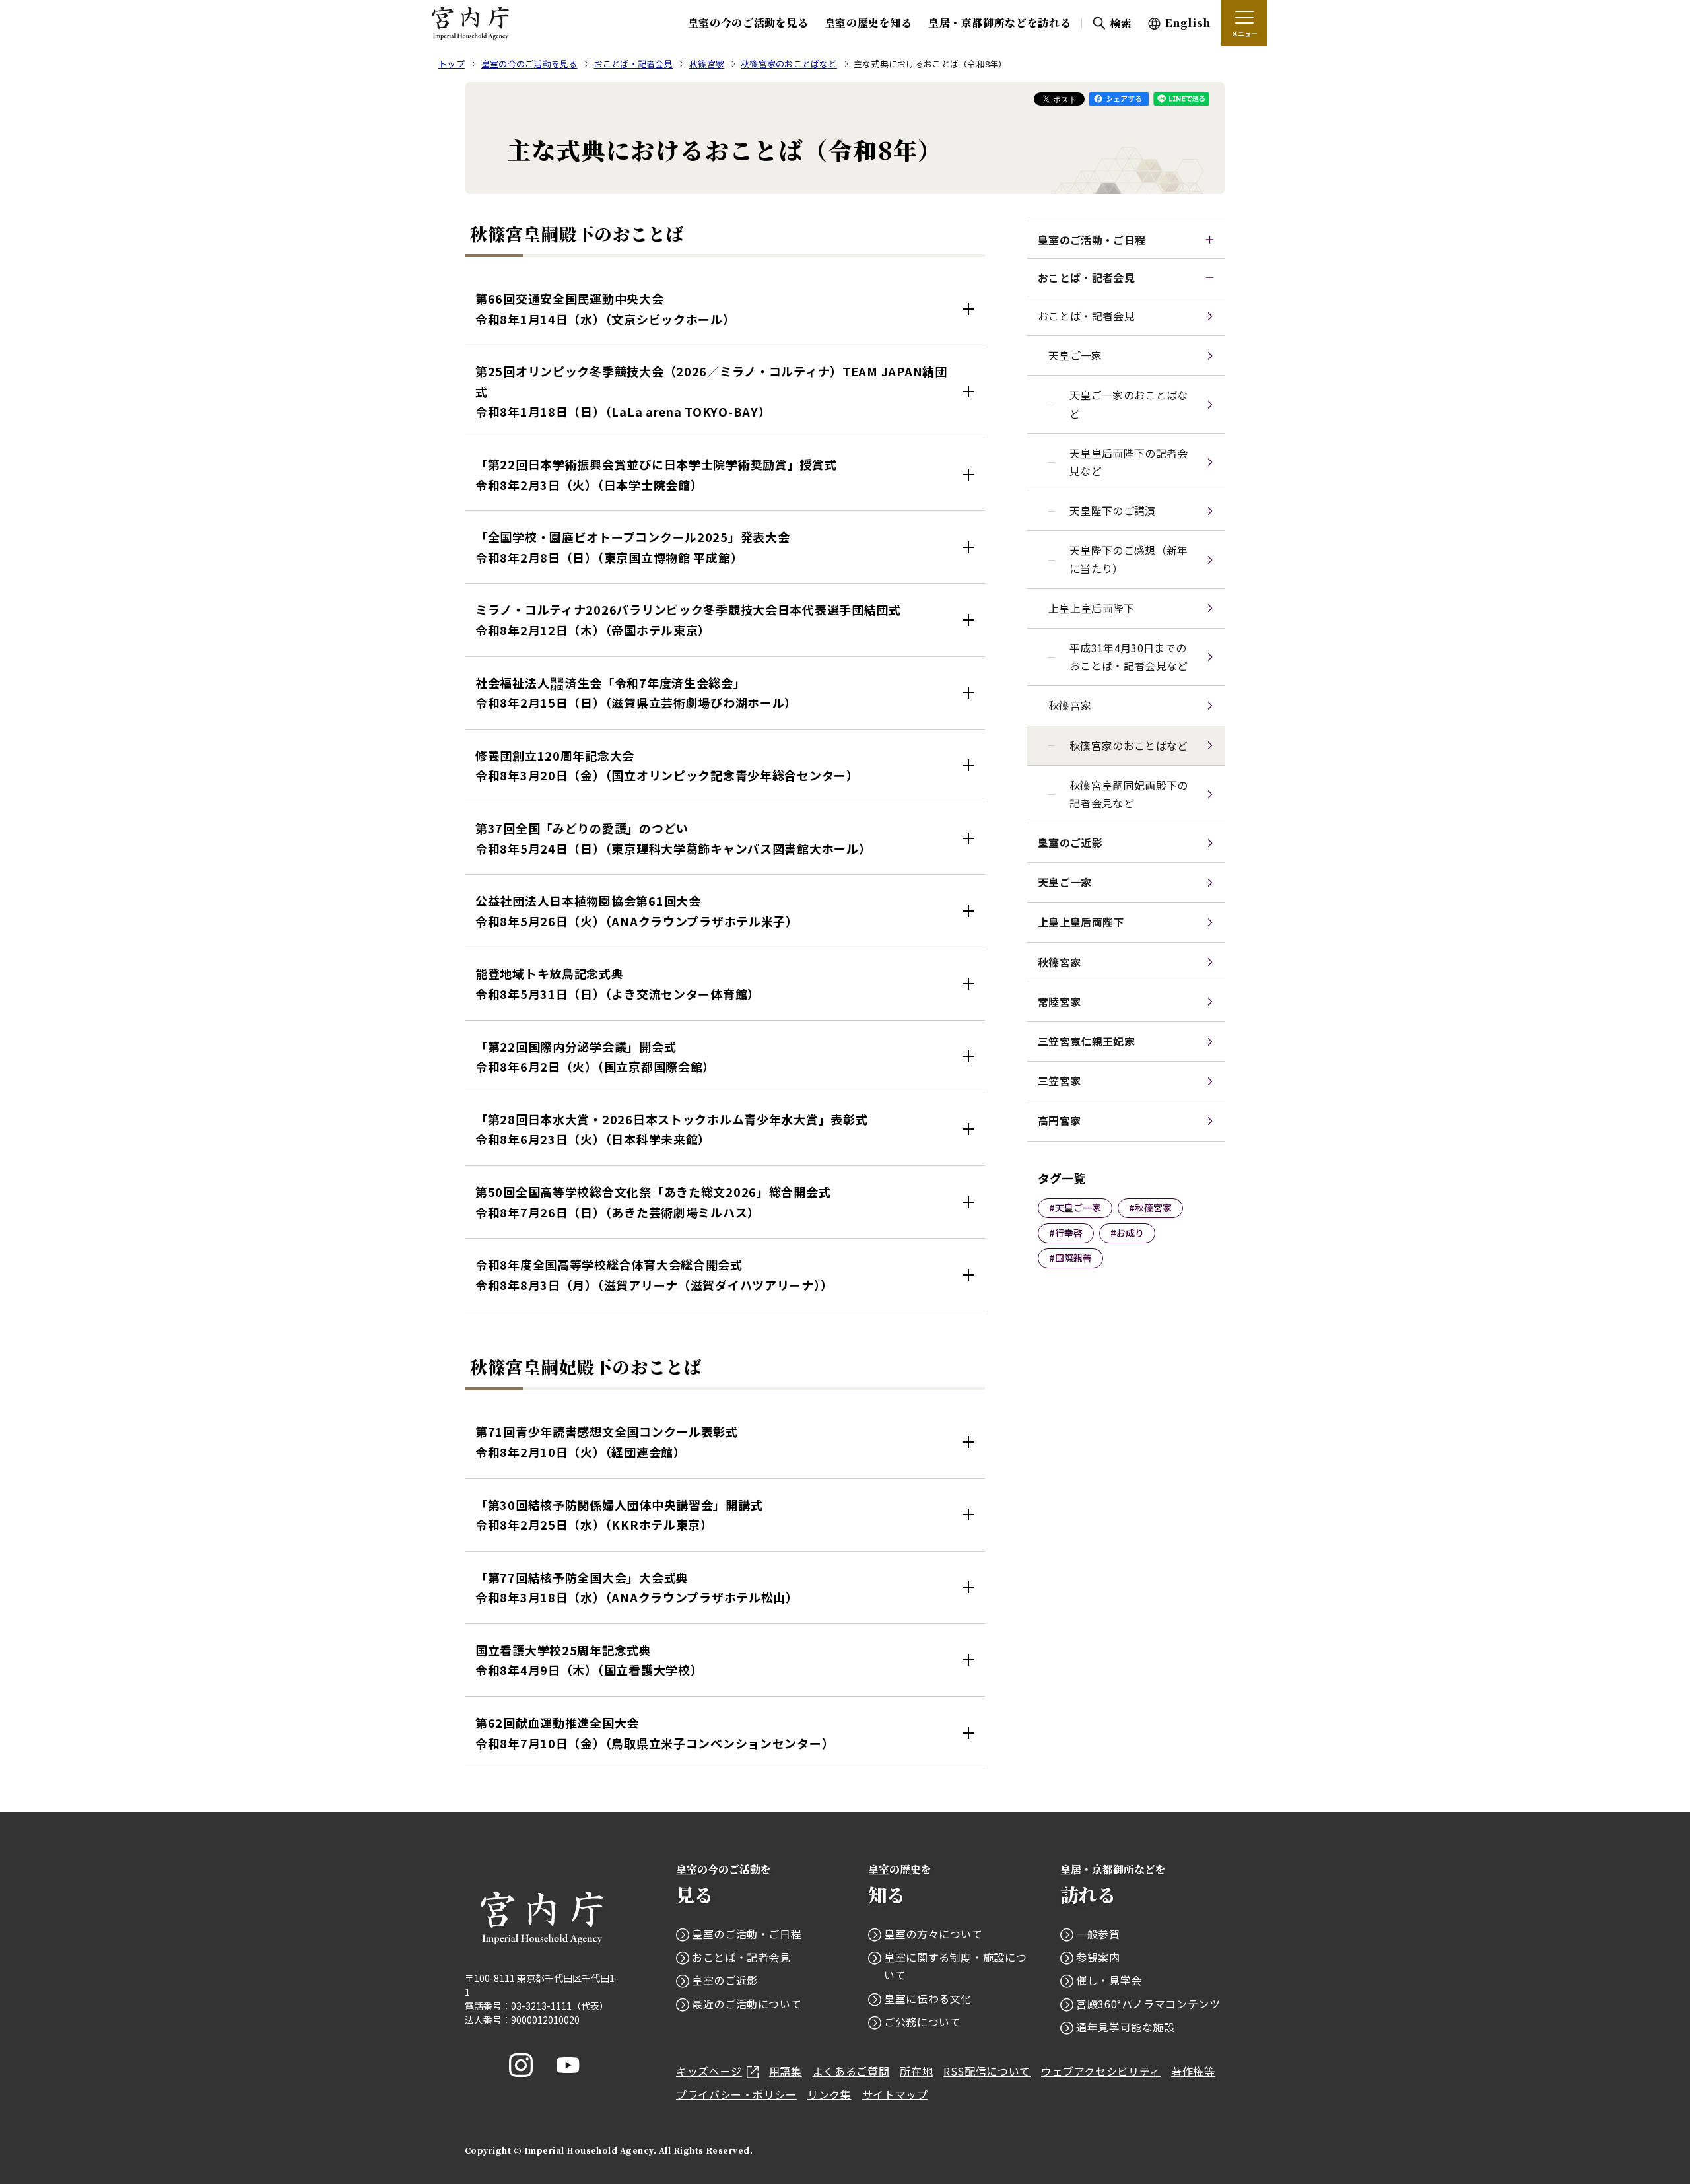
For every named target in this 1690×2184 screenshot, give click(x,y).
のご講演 (1113, 510)
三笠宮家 (1059, 1081)
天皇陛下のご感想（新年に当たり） (1129, 559)
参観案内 (1098, 1957)
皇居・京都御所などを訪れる (999, 23)
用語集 (786, 2071)
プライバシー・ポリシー (736, 2094)
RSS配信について (987, 2071)
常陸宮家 (1059, 1002)
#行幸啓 (1066, 1233)
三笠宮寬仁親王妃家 (1086, 1041)
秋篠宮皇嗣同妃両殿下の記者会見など (1129, 794)
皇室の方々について (933, 1934)
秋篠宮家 (1070, 705)
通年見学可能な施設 (1126, 2027)
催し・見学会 (1109, 1980)
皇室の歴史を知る (868, 23)
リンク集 (829, 2094)
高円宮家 (1059, 1120)
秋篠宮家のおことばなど (1129, 745)
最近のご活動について (747, 2004)
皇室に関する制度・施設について (955, 1966)
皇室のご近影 (1070, 842)
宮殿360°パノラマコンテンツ (1148, 2004)
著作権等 (1193, 2071)
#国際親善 (1070, 1258)
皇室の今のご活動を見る (748, 23)
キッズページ (709, 2071)
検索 (1121, 23)
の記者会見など (1129, 462)
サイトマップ (895, 2094)
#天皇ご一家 (1075, 1208)
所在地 (916, 2071)
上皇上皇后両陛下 (1092, 608)
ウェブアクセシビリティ (1101, 2071)
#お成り (1127, 1233)
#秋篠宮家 (1150, 1208)
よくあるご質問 (851, 2071)
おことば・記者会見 (1086, 277)
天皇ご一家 (1065, 882)
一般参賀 (1098, 1934)
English (1188, 23)
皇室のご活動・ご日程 (1092, 240)
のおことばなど (1129, 404)
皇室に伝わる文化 (928, 1998)
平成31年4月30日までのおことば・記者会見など (1129, 657)
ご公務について (922, 2022)
